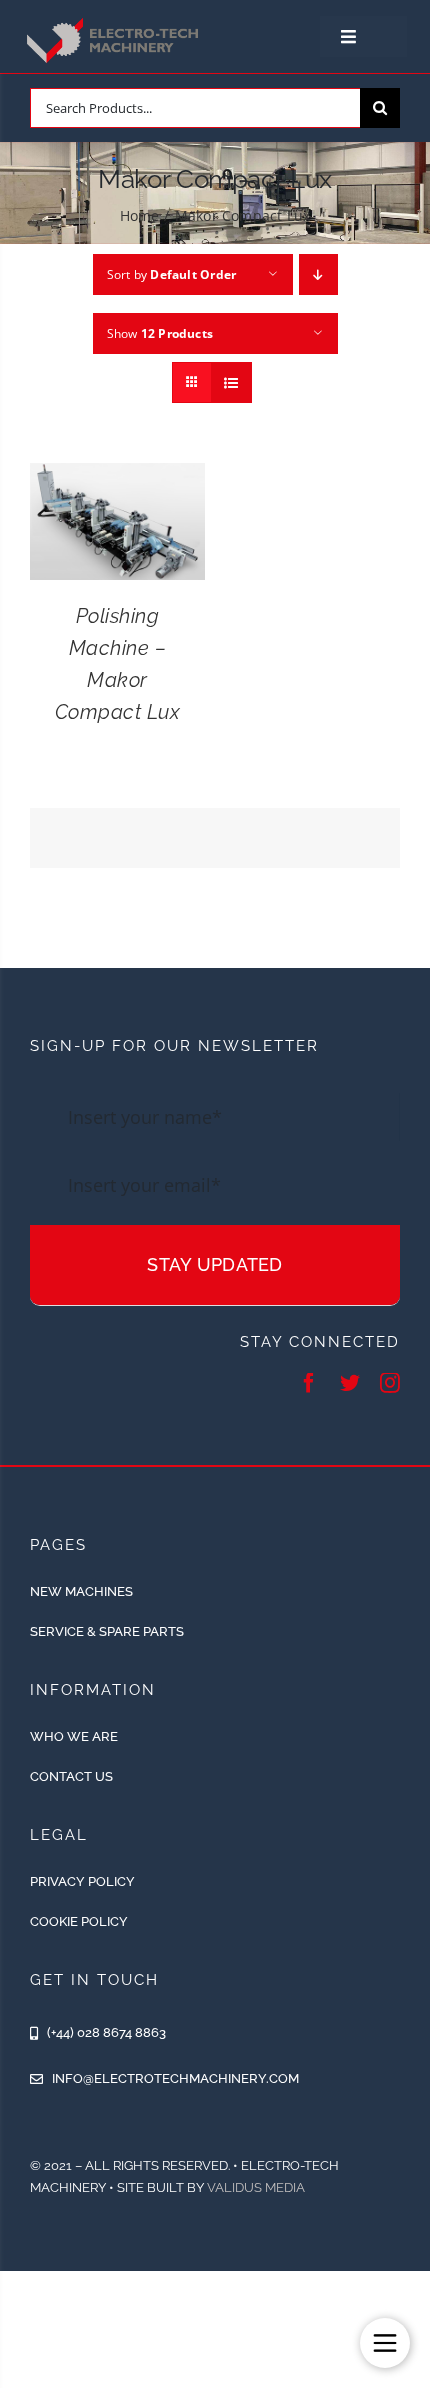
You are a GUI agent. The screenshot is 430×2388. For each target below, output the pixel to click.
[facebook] (309, 1383)
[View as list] (231, 382)
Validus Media (256, 2187)
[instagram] (390, 1383)
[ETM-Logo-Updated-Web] (115, 21)
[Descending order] (318, 274)
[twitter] (350, 1383)
